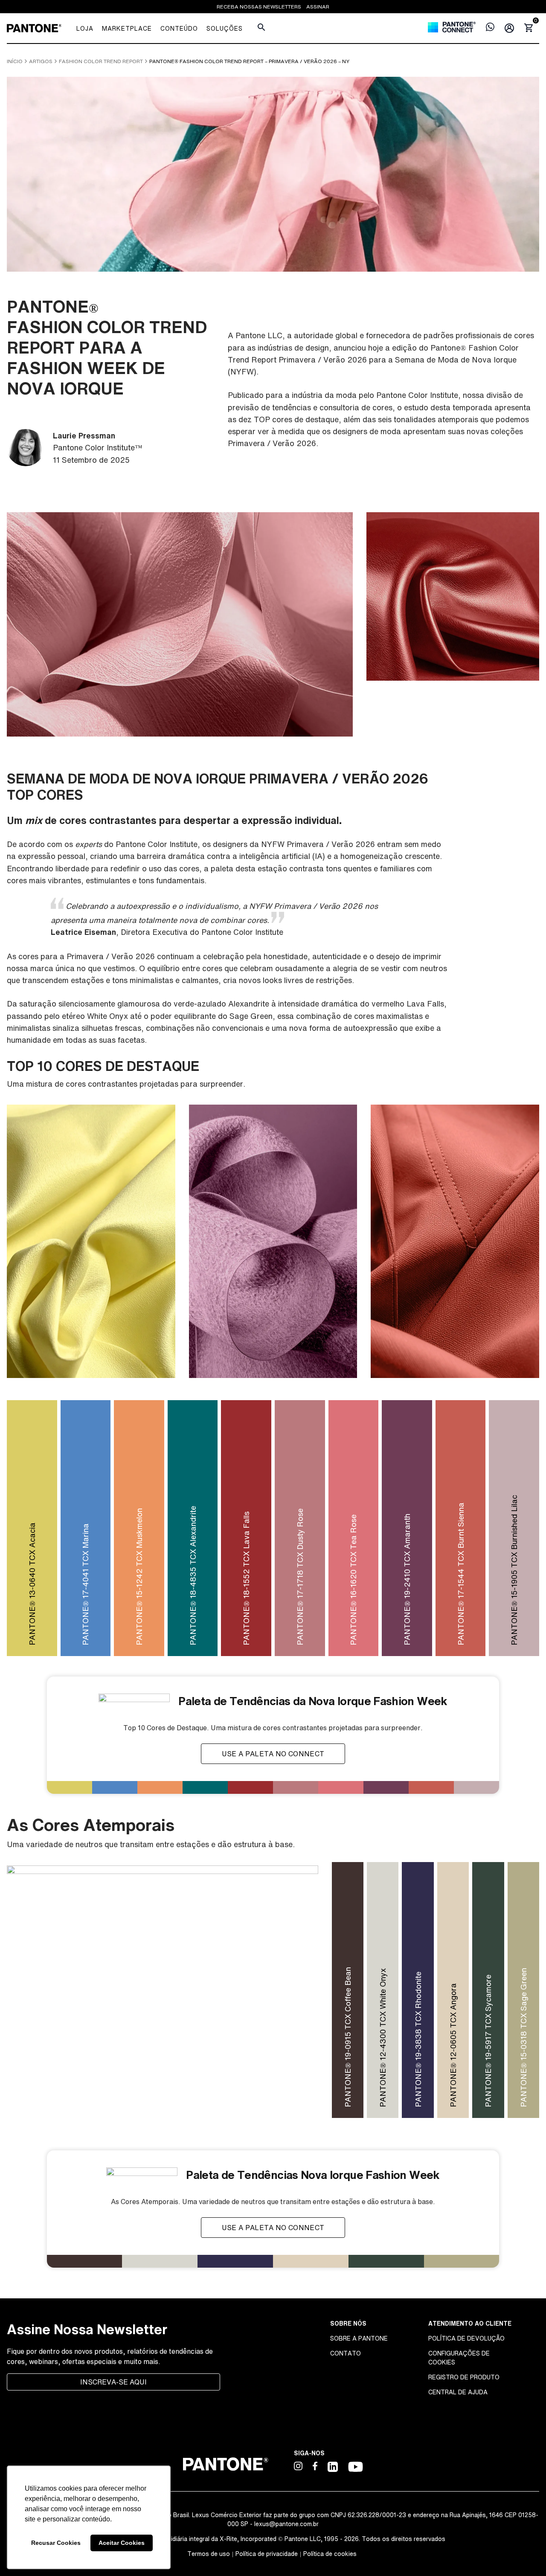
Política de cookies (330, 2554)
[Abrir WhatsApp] (525, 2554)
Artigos (41, 61)
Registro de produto (464, 2377)
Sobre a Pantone (359, 2338)
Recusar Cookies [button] (56, 2543)
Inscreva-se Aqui (113, 2382)
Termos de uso (209, 2554)
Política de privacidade (267, 2554)
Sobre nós (348, 2323)
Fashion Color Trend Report (101, 61)
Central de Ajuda (458, 2392)
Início (15, 61)
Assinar (318, 7)
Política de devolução (466, 2338)
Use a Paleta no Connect (273, 1754)
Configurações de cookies (459, 2358)
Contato (346, 2353)
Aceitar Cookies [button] (122, 2543)
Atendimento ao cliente (470, 2323)
